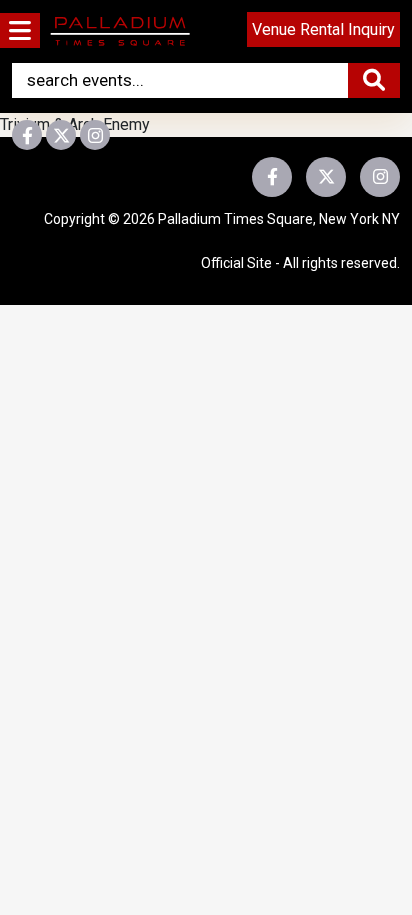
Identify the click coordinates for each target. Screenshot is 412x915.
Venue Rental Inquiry (323, 29)
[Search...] (374, 80)
